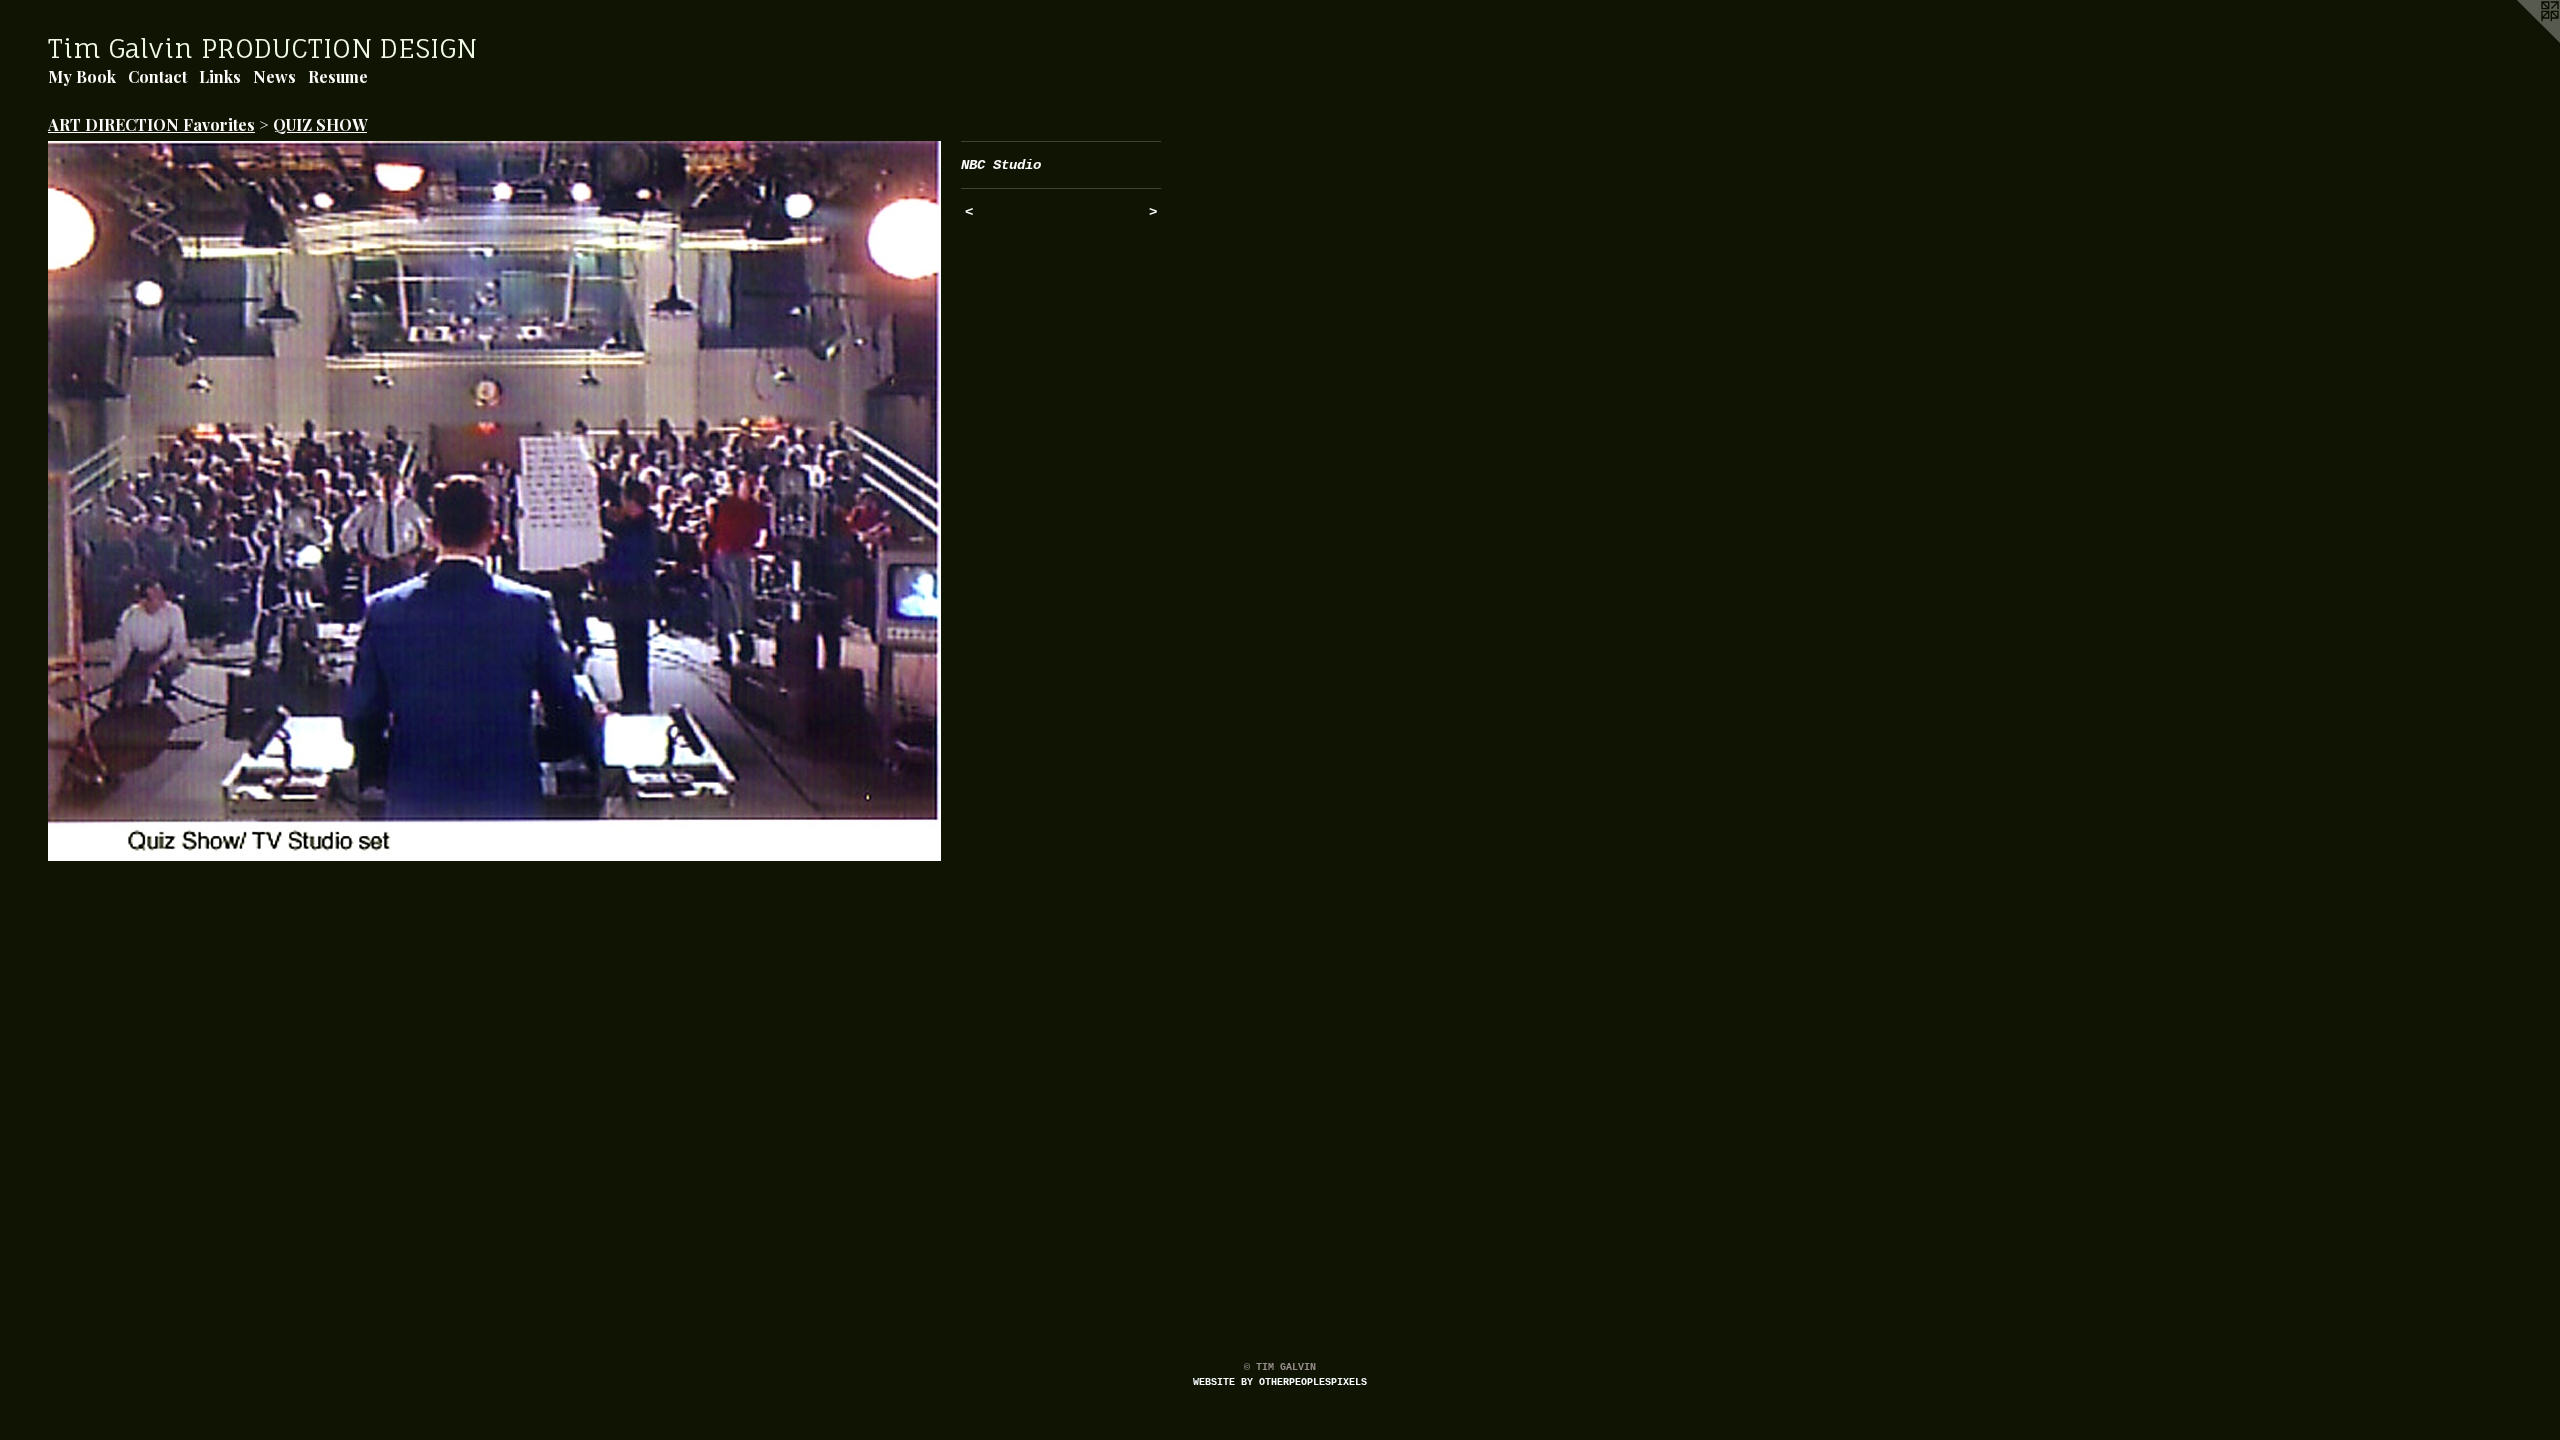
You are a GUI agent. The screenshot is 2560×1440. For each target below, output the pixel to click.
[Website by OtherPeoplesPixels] (2520, 40)
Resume (338, 76)
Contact (157, 76)
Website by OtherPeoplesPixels (1280, 1382)
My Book (82, 76)
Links (220, 76)
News (274, 76)
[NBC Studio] (494, 501)
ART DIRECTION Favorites (151, 124)
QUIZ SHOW (320, 124)
